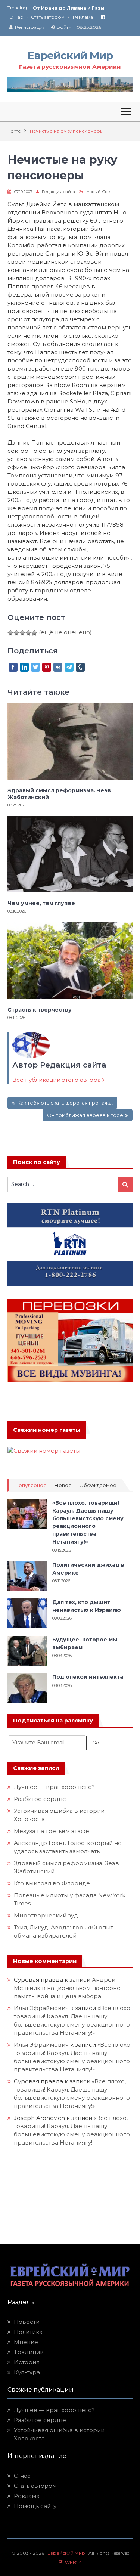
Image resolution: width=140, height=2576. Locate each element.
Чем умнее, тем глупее (41, 903)
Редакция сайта (58, 192)
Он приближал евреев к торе (85, 1115)
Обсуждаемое (98, 1485)
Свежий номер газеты (47, 1430)
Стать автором (48, 17)
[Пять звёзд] (34, 633)
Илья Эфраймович (41, 2008)
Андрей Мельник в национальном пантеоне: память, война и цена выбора (69, 1988)
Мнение (26, 2342)
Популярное (30, 1485)
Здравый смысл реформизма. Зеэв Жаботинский (59, 794)
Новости (27, 2322)
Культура (27, 2372)
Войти (64, 27)
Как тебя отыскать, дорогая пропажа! (65, 1103)
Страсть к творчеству (40, 1010)
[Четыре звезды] (28, 633)
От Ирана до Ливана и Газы (69, 8)
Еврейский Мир (70, 55)
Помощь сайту (35, 2506)
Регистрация (30, 27)
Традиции (29, 2352)
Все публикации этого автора (57, 1080)
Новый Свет (99, 192)
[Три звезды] (22, 633)
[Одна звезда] (10, 633)
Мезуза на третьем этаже (52, 1831)
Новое (63, 1485)
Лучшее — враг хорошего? (54, 1787)
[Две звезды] (16, 633)
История (27, 2362)
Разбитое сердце (40, 1799)
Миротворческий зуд (46, 1915)
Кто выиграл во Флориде (52, 1883)
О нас (16, 17)
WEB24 (72, 2562)
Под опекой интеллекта (88, 1677)
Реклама (83, 17)
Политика (28, 2332)
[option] (83, 8)
